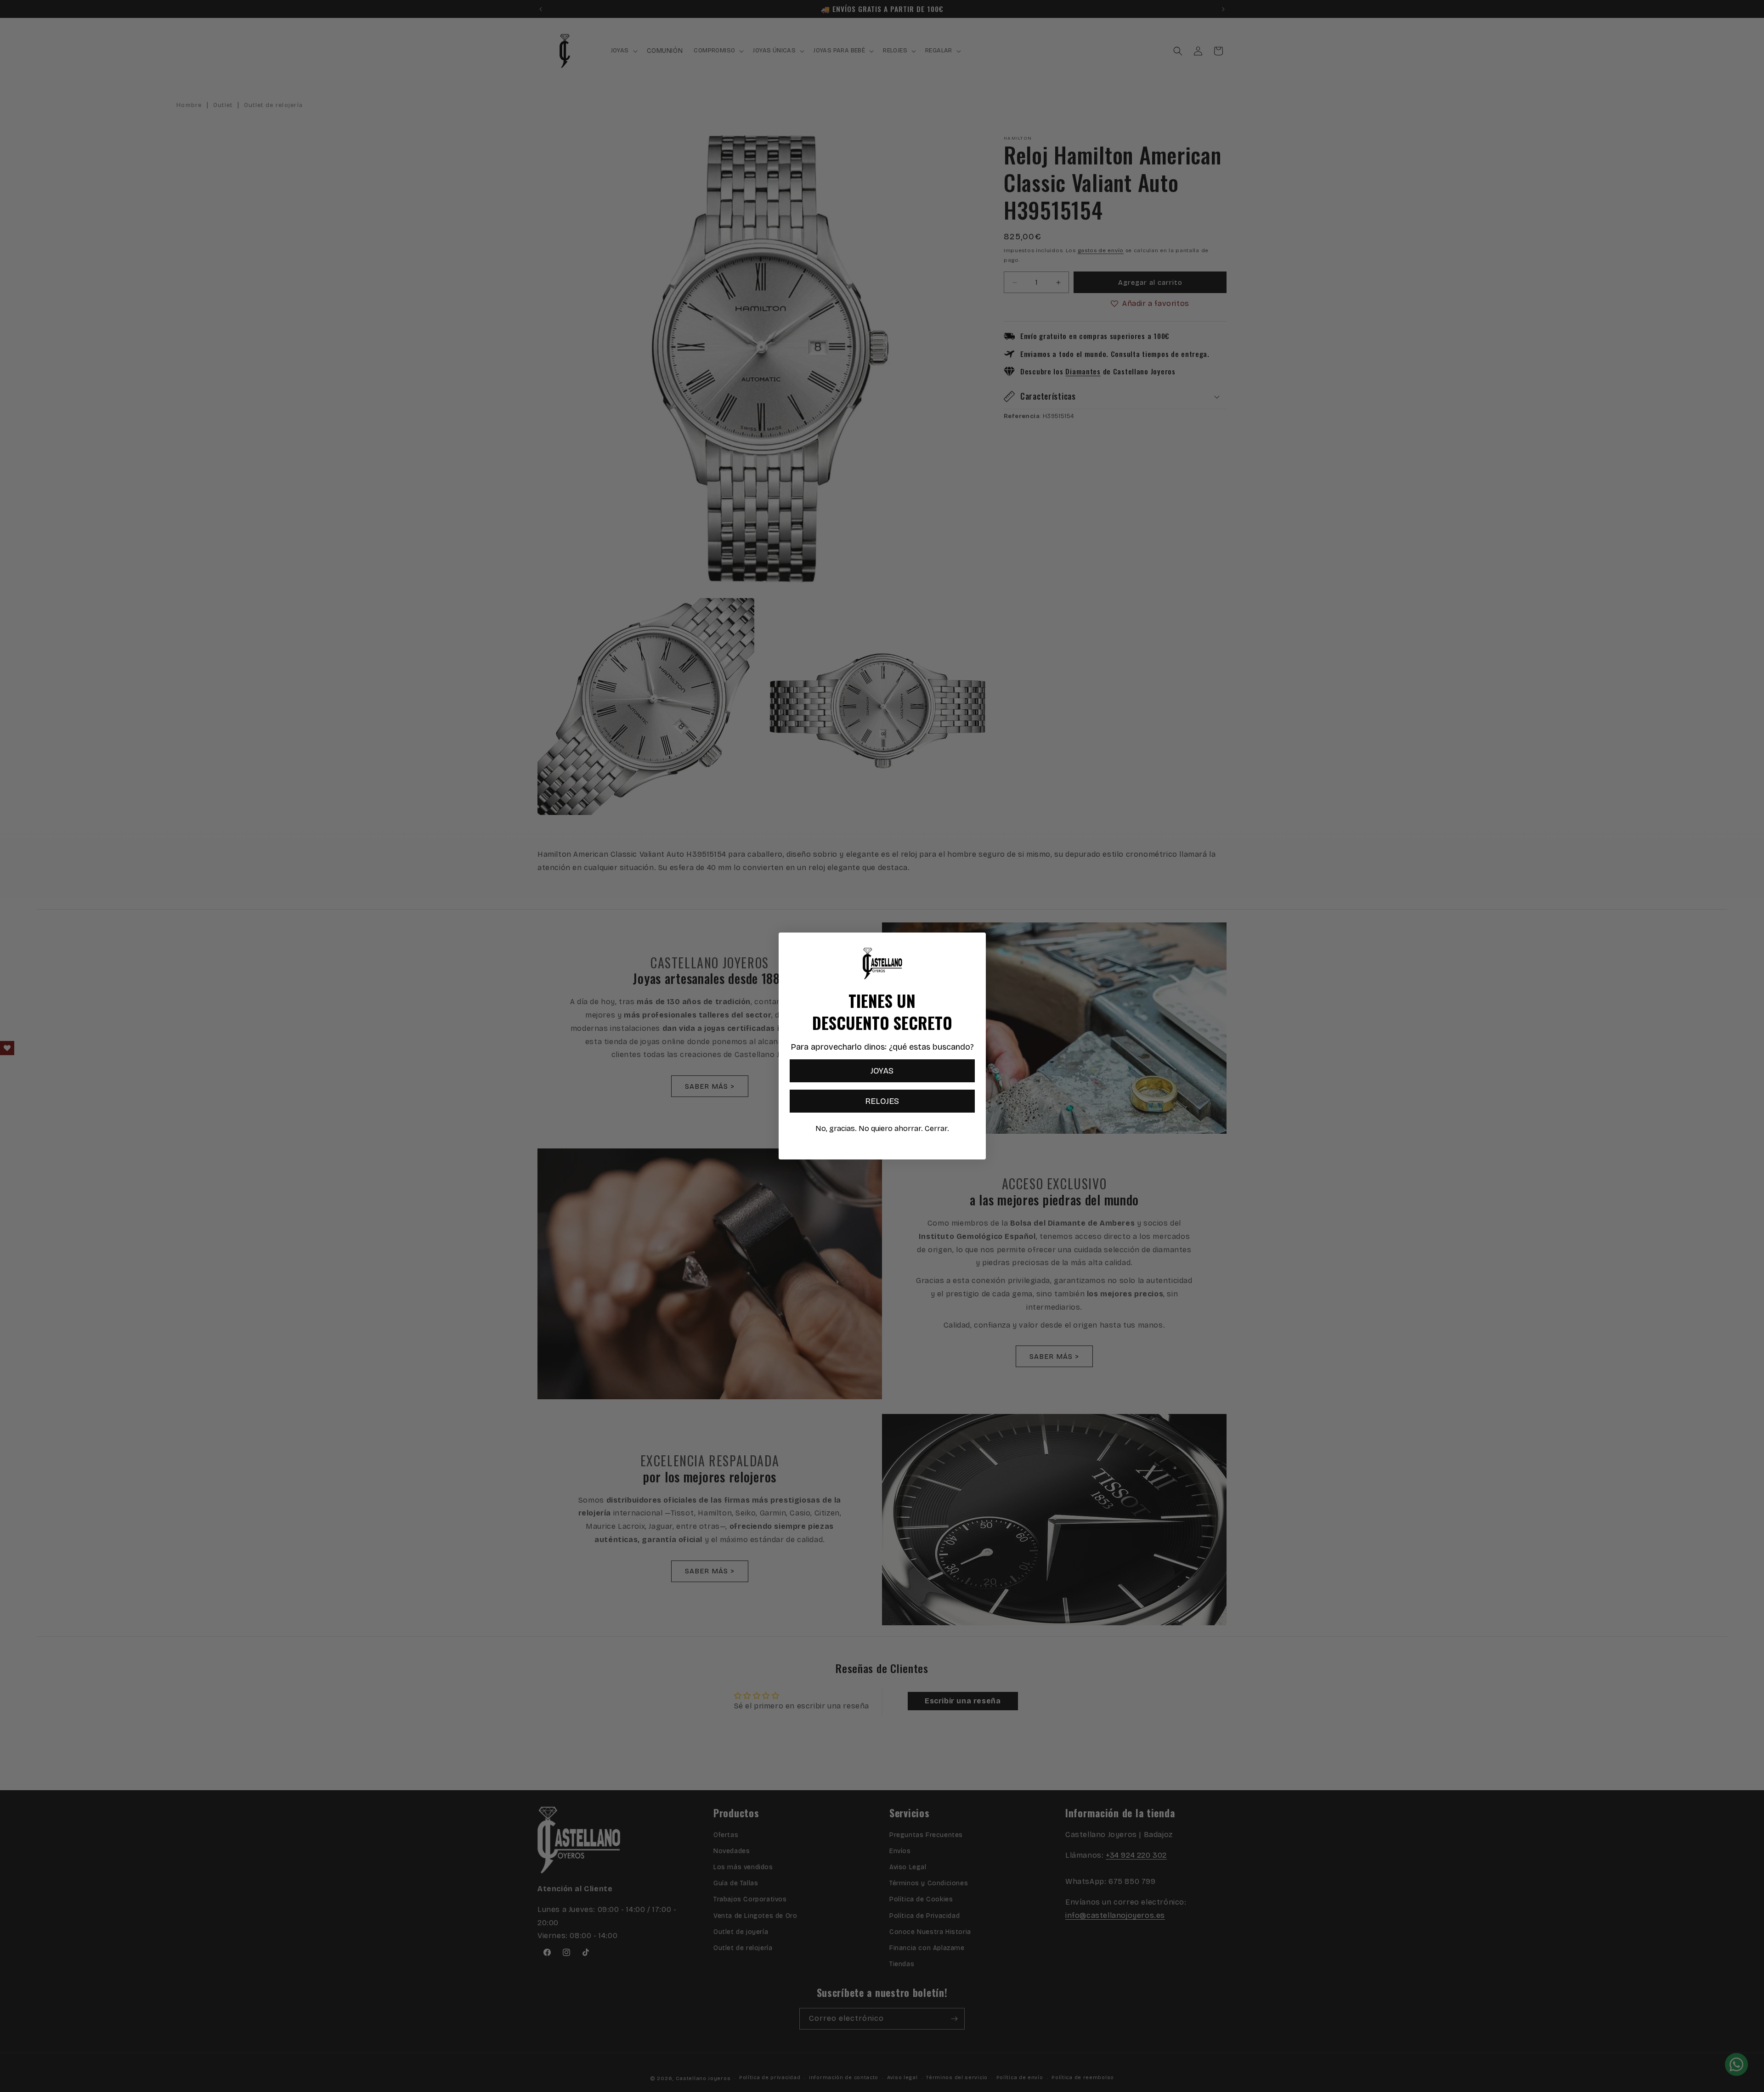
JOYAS (882, 1071)
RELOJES (882, 1101)
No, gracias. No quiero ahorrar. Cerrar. (882, 1128)
